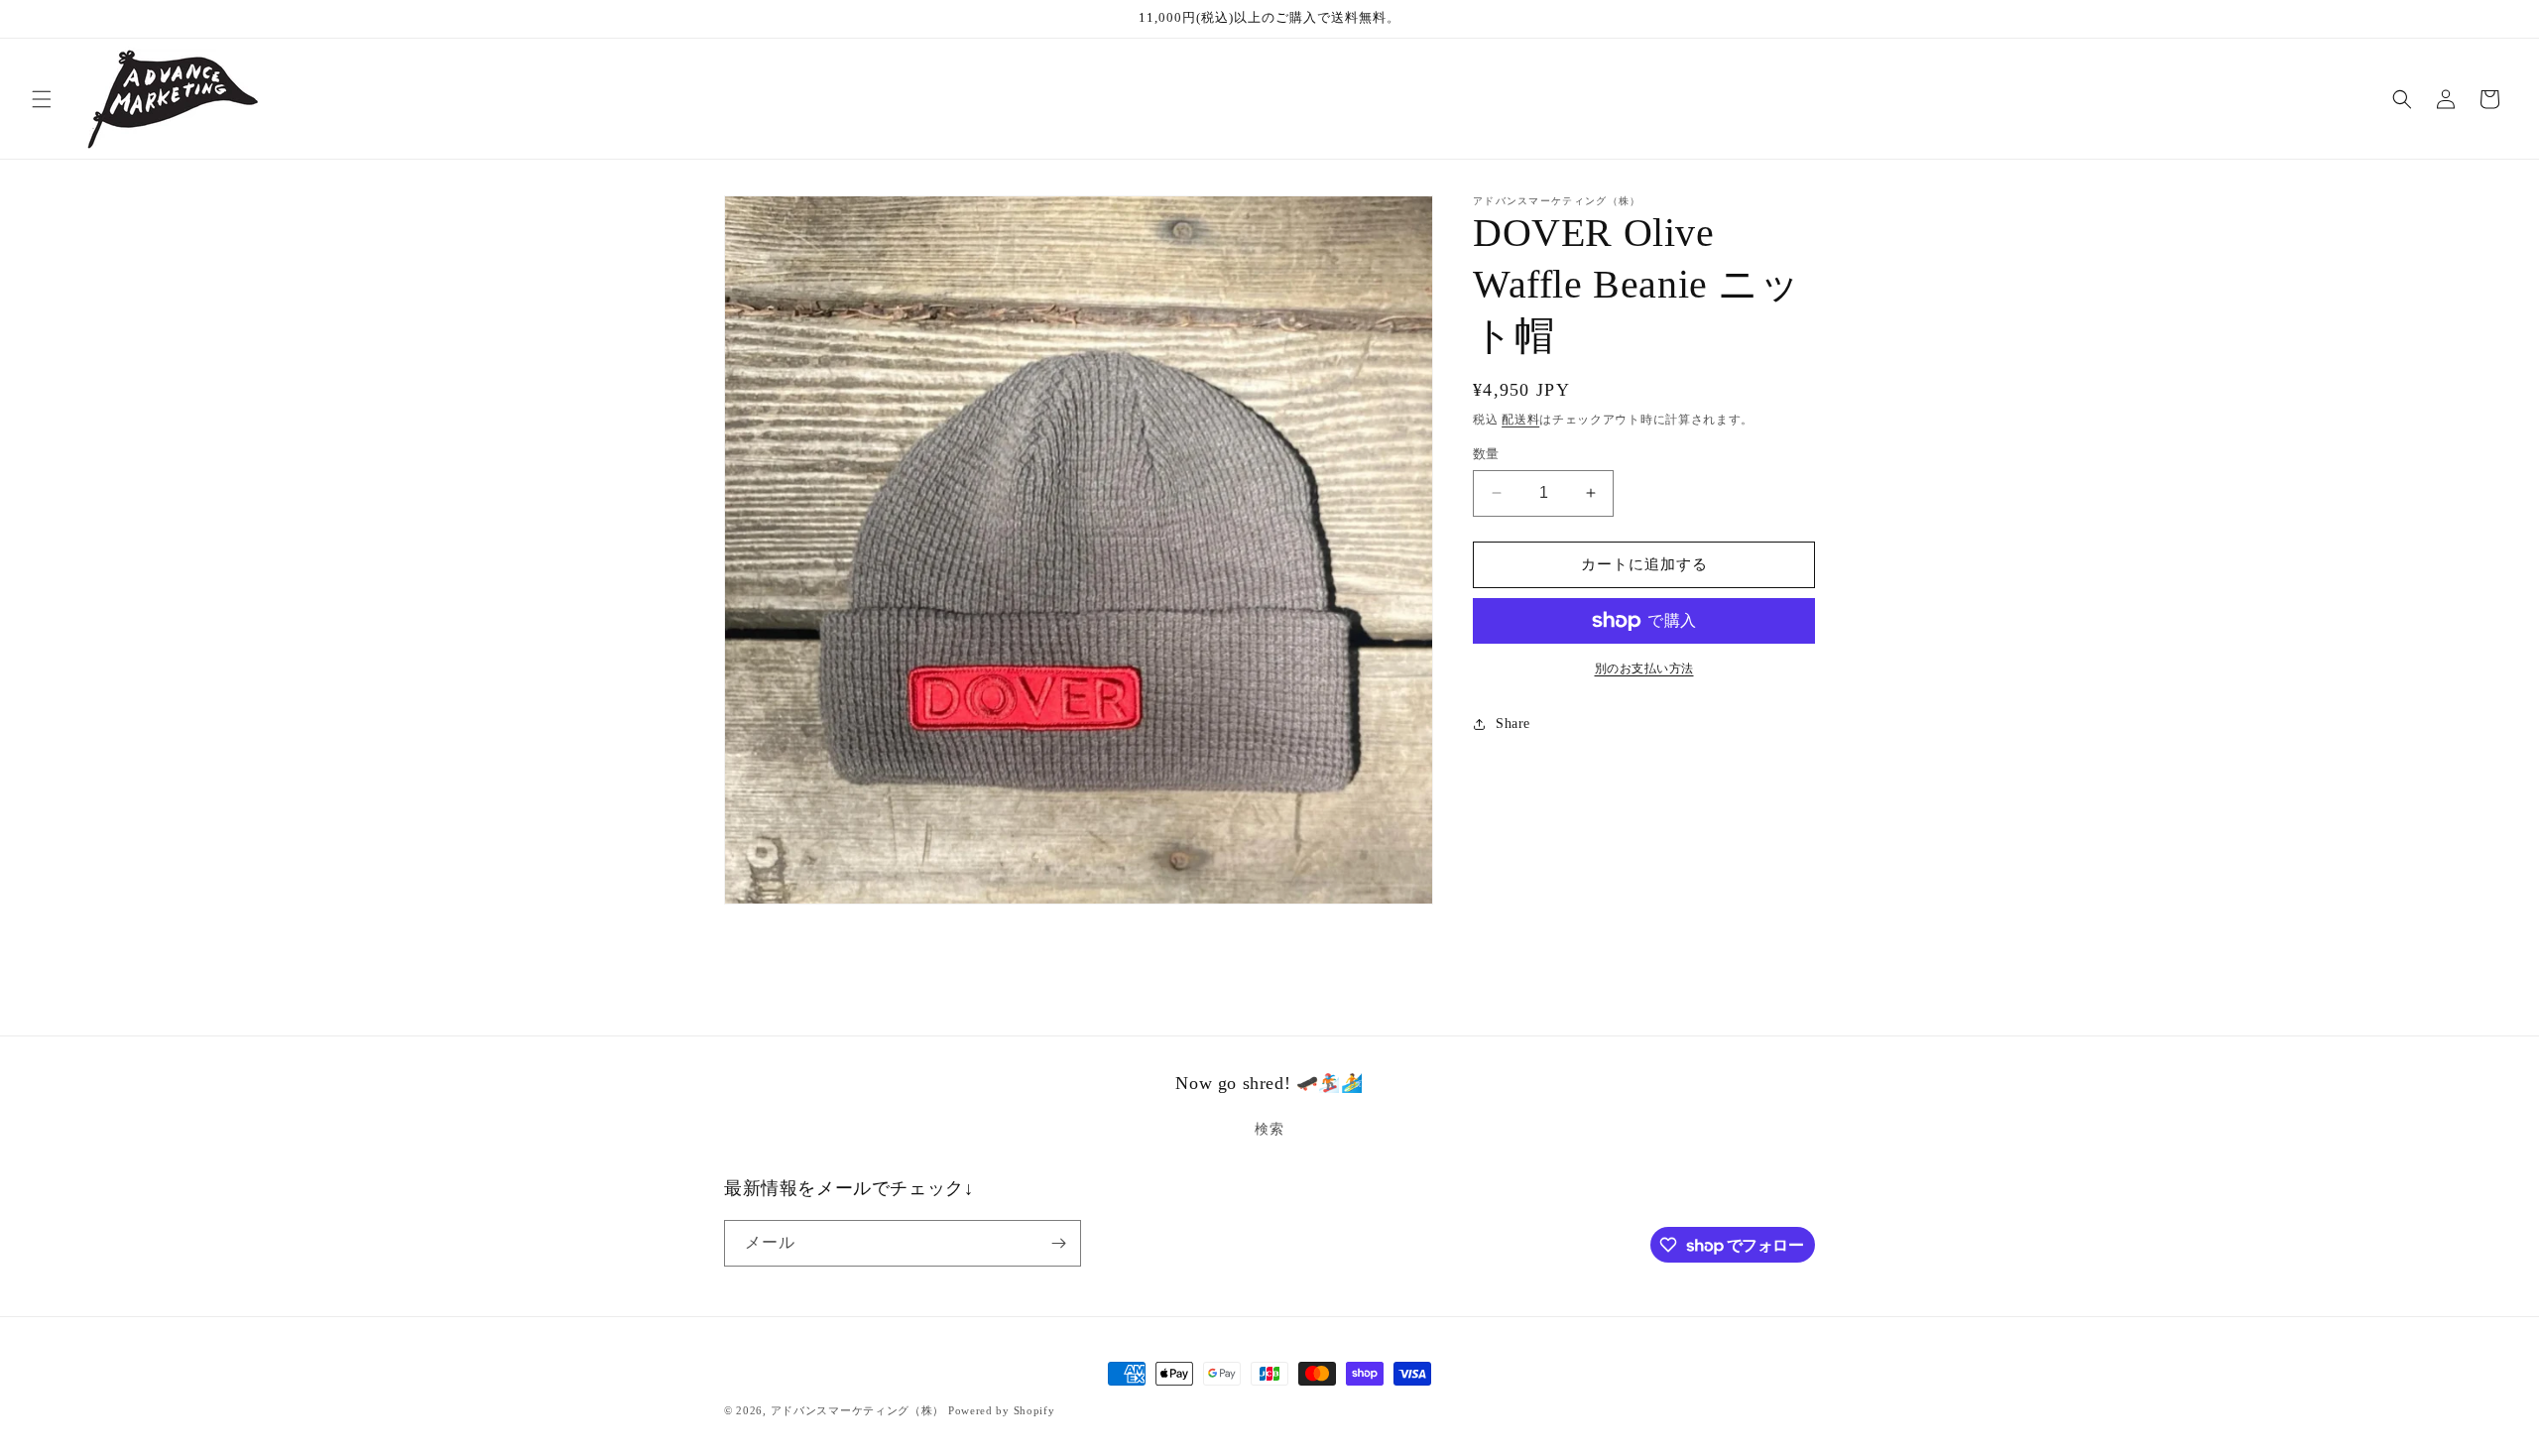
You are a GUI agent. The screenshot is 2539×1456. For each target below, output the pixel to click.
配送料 (1520, 420)
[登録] (1058, 1243)
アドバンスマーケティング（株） (858, 1410)
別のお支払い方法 (1644, 668)
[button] (42, 99)
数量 (1486, 454)
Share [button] (1513, 724)
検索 (1269, 1129)
